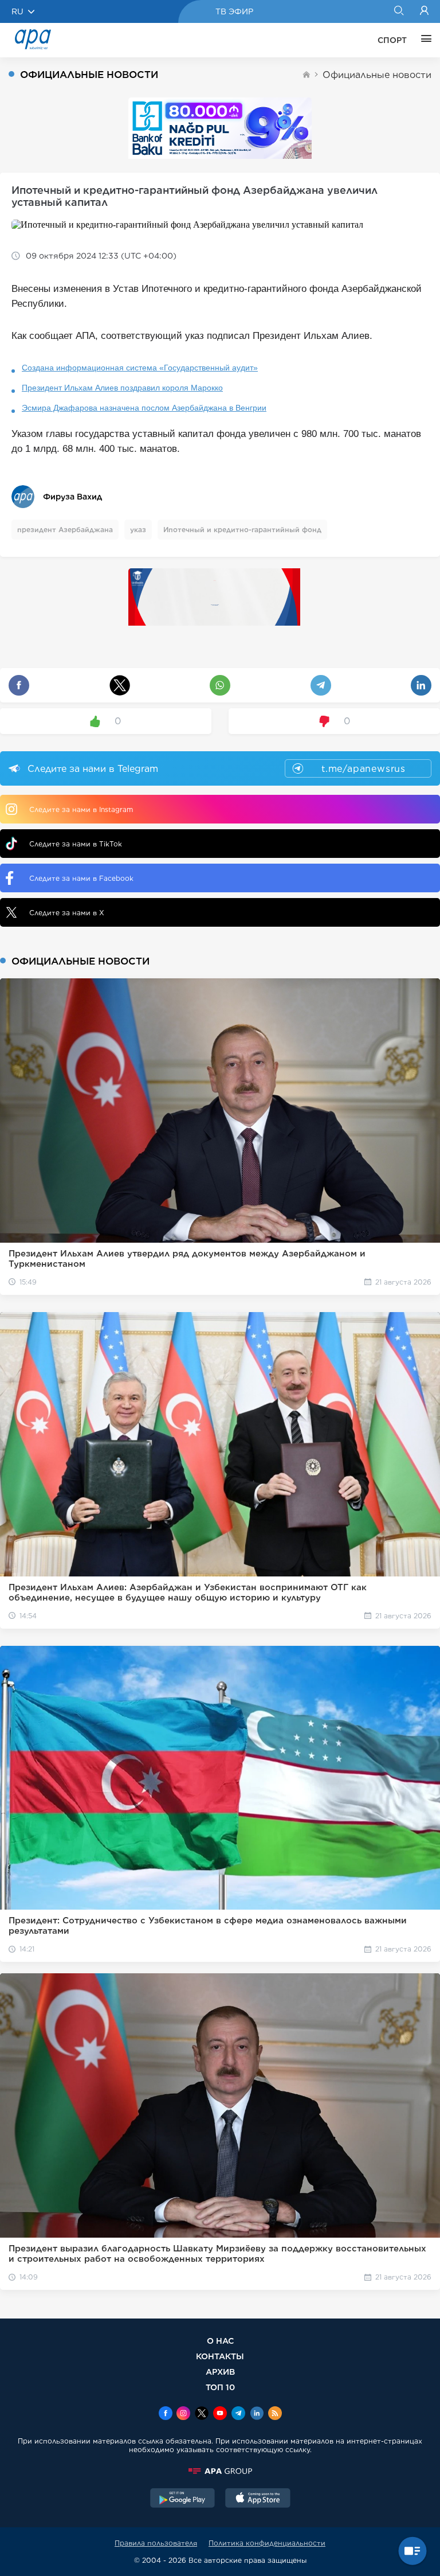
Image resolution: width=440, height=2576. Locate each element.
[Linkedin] (257, 2414)
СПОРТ (392, 40)
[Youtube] (220, 2414)
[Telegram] (238, 2414)
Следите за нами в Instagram (81, 809)
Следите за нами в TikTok (76, 844)
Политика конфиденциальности (267, 2543)
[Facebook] (166, 2414)
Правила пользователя (156, 2543)
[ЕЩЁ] (423, 40)
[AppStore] (258, 2499)
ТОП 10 (220, 2387)
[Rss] (275, 2414)
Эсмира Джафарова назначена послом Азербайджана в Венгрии (144, 408)
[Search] (398, 11)
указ (138, 530)
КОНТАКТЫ (220, 2356)
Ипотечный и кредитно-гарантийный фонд (242, 530)
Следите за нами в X (67, 913)
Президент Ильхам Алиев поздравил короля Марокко (122, 388)
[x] (202, 2414)
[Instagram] (183, 2414)
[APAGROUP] (220, 2471)
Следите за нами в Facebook (81, 878)
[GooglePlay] (183, 2499)
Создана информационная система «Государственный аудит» (140, 368)
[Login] (424, 11)
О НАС (220, 2341)
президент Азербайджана (65, 530)
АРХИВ (220, 2372)
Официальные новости (377, 75)
